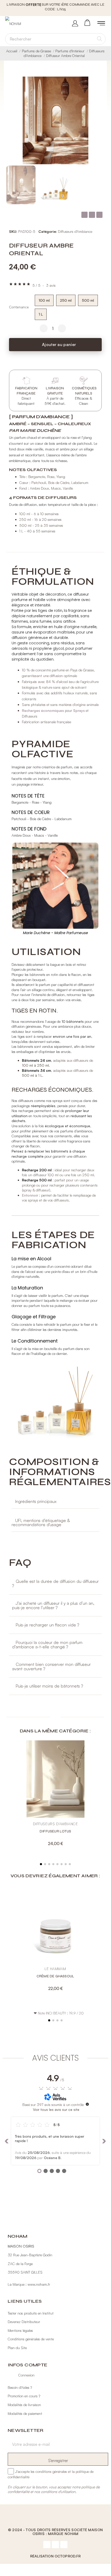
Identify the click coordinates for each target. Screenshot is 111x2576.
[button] (99, 116)
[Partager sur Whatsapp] (99, 210)
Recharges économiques (43, 706)
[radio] (44, 296)
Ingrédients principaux (36, 1497)
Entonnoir (31, 1191)
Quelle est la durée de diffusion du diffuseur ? (55, 1579)
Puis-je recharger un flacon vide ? (47, 1620)
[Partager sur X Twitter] (92, 210)
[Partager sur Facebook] (84, 210)
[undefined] (87, 2100)
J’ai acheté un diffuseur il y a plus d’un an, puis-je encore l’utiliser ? (53, 1601)
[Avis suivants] (104, 2136)
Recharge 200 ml (37, 1165)
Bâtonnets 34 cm (36, 1066)
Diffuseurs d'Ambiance (75, 227)
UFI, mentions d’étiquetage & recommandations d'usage (41, 1518)
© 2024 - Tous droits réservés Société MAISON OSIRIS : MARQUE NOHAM (55, 2527)
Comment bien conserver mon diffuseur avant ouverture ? (51, 1662)
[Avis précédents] (7, 2136)
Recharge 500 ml (37, 1175)
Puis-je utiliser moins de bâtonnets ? (49, 1681)
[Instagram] (55, 2540)
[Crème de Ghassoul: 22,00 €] (55, 1937)
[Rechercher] (100, 34)
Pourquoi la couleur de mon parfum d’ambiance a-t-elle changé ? (47, 1640)
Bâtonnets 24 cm (36, 1056)
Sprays (79, 706)
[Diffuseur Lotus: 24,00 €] (55, 1792)
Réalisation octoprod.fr (55, 2551)
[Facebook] (47, 2540)
